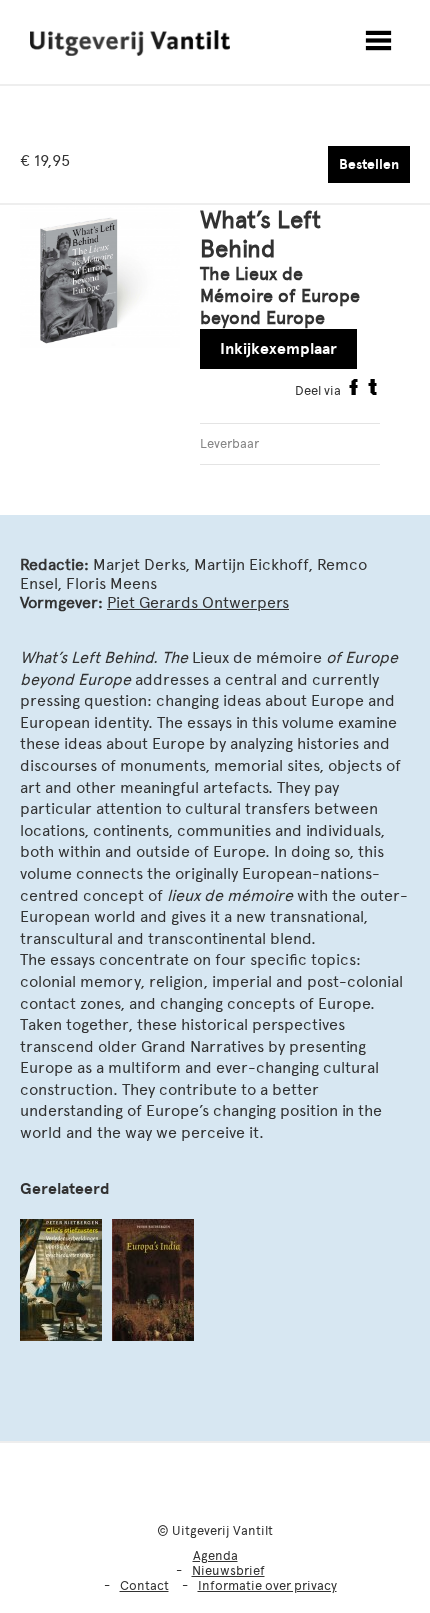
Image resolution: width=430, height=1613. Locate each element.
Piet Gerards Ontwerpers (198, 602)
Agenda (215, 1555)
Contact (144, 1585)
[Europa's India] (153, 1280)
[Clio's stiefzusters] (61, 1280)
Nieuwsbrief (228, 1570)
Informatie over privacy (267, 1585)
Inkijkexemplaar (278, 349)
